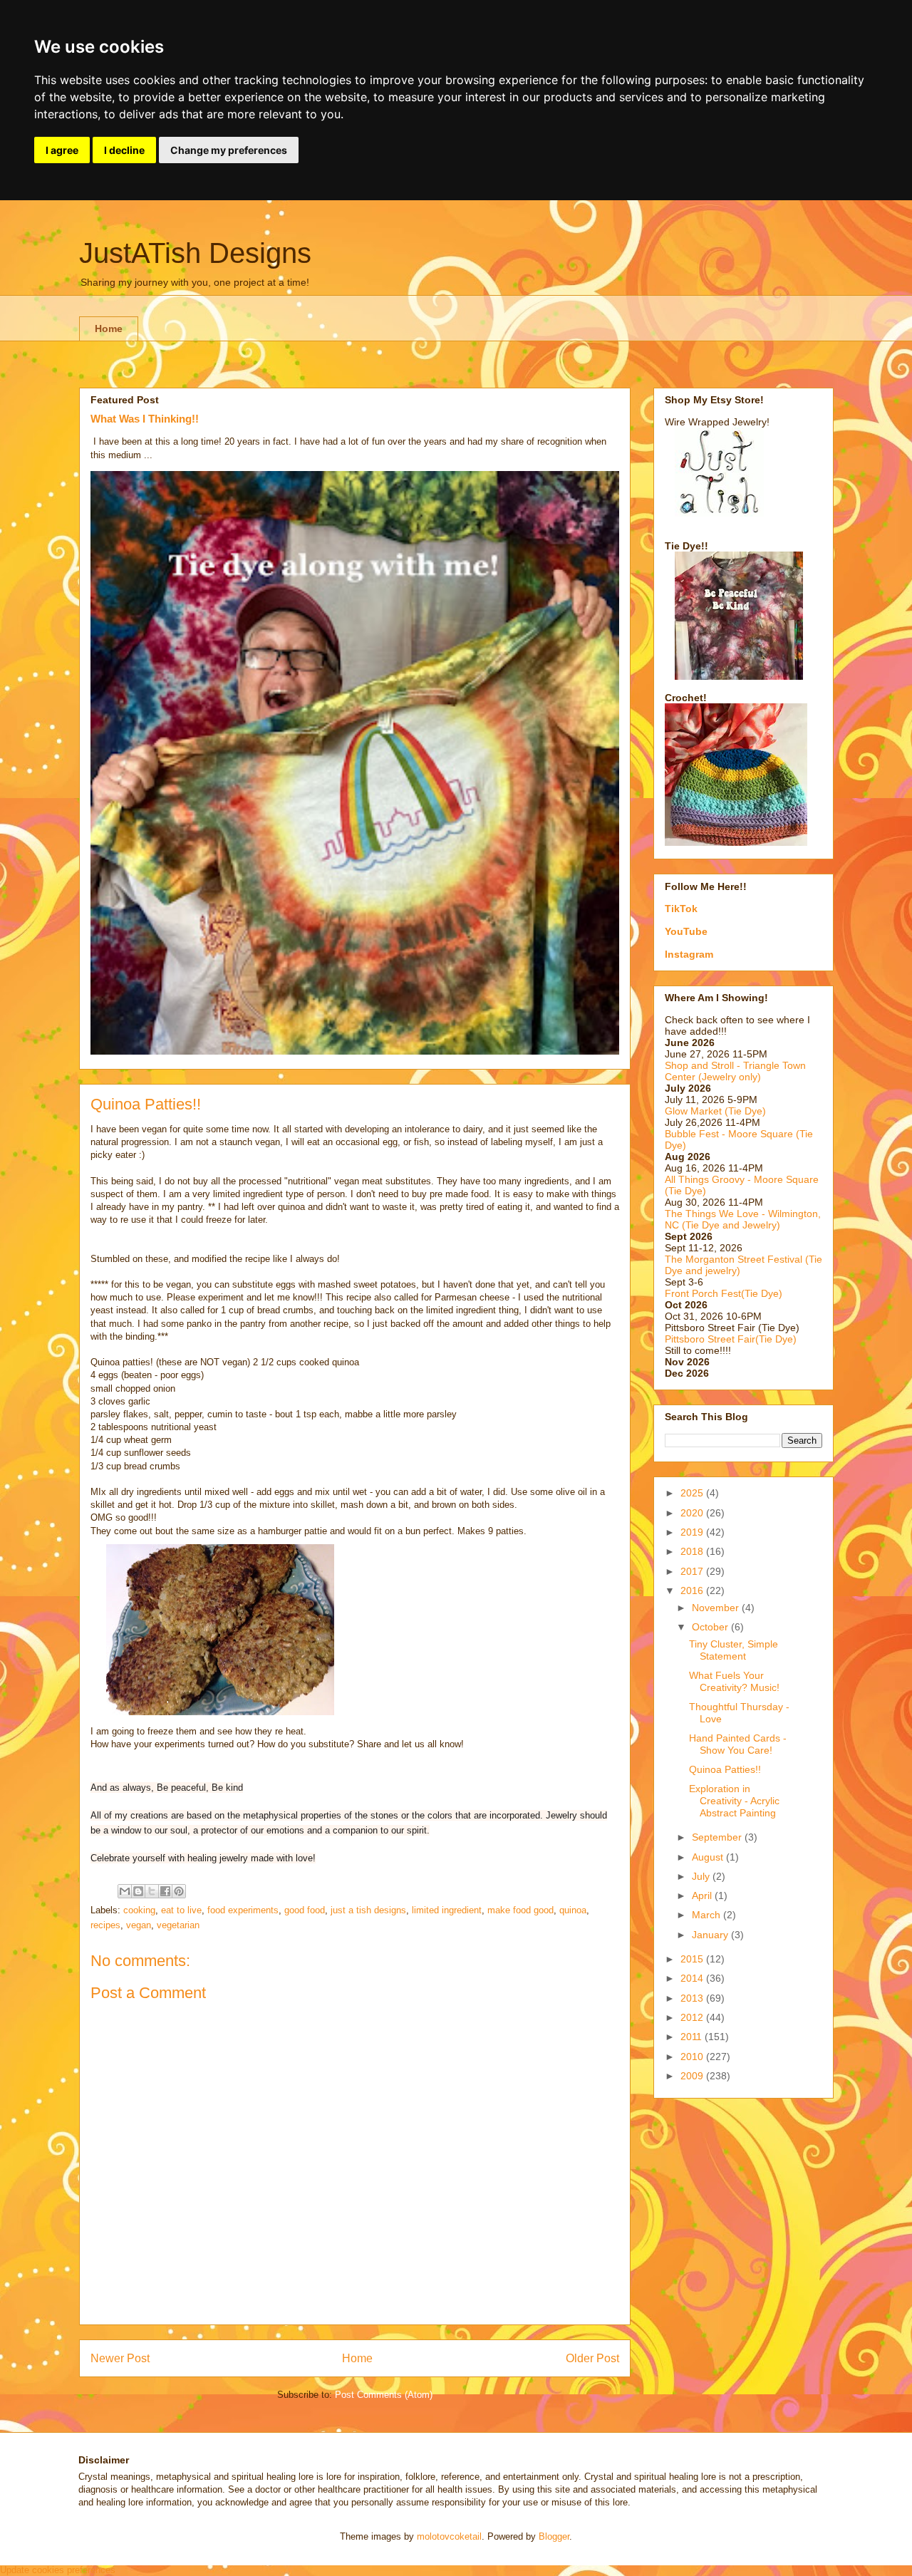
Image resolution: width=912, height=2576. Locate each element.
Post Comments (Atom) (384, 2395)
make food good (520, 1910)
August (709, 1857)
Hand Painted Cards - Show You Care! (738, 1744)
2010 (693, 2057)
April (703, 1895)
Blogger (554, 2536)
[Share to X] (152, 1891)
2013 (693, 1998)
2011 (693, 2037)
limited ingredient (447, 1910)
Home (109, 329)
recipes (105, 1925)
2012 (693, 2017)
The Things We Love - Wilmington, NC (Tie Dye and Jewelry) (743, 1219)
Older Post (592, 2358)
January (711, 1935)
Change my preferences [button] (229, 150)
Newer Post (120, 2358)
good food (305, 1910)
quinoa (573, 1910)
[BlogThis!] (138, 1891)
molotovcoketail (449, 2536)
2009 (693, 2076)
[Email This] (125, 1891)
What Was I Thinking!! (145, 419)
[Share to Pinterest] (179, 1891)
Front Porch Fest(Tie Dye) (724, 1293)
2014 (693, 1978)
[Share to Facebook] (165, 1891)
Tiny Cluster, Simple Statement (734, 1650)
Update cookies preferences (58, 2570)
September (718, 1837)
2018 (693, 1551)
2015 (693, 1959)
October (711, 1627)
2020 (693, 1513)
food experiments (243, 1910)
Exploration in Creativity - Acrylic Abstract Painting (734, 1801)
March (708, 1915)
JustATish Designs (195, 253)
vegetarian (178, 1925)
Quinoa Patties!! (725, 1769)
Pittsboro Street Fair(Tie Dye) (731, 1339)
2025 (693, 1493)
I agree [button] (62, 150)
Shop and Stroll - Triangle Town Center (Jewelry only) (735, 1071)
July (702, 1876)
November (717, 1608)
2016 (693, 1590)
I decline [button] (124, 150)
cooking (139, 1910)
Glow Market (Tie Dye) (715, 1111)
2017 (693, 1571)
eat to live (181, 1910)
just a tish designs (368, 1910)
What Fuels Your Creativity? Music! (734, 1681)
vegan (139, 1925)
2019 (693, 1532)
